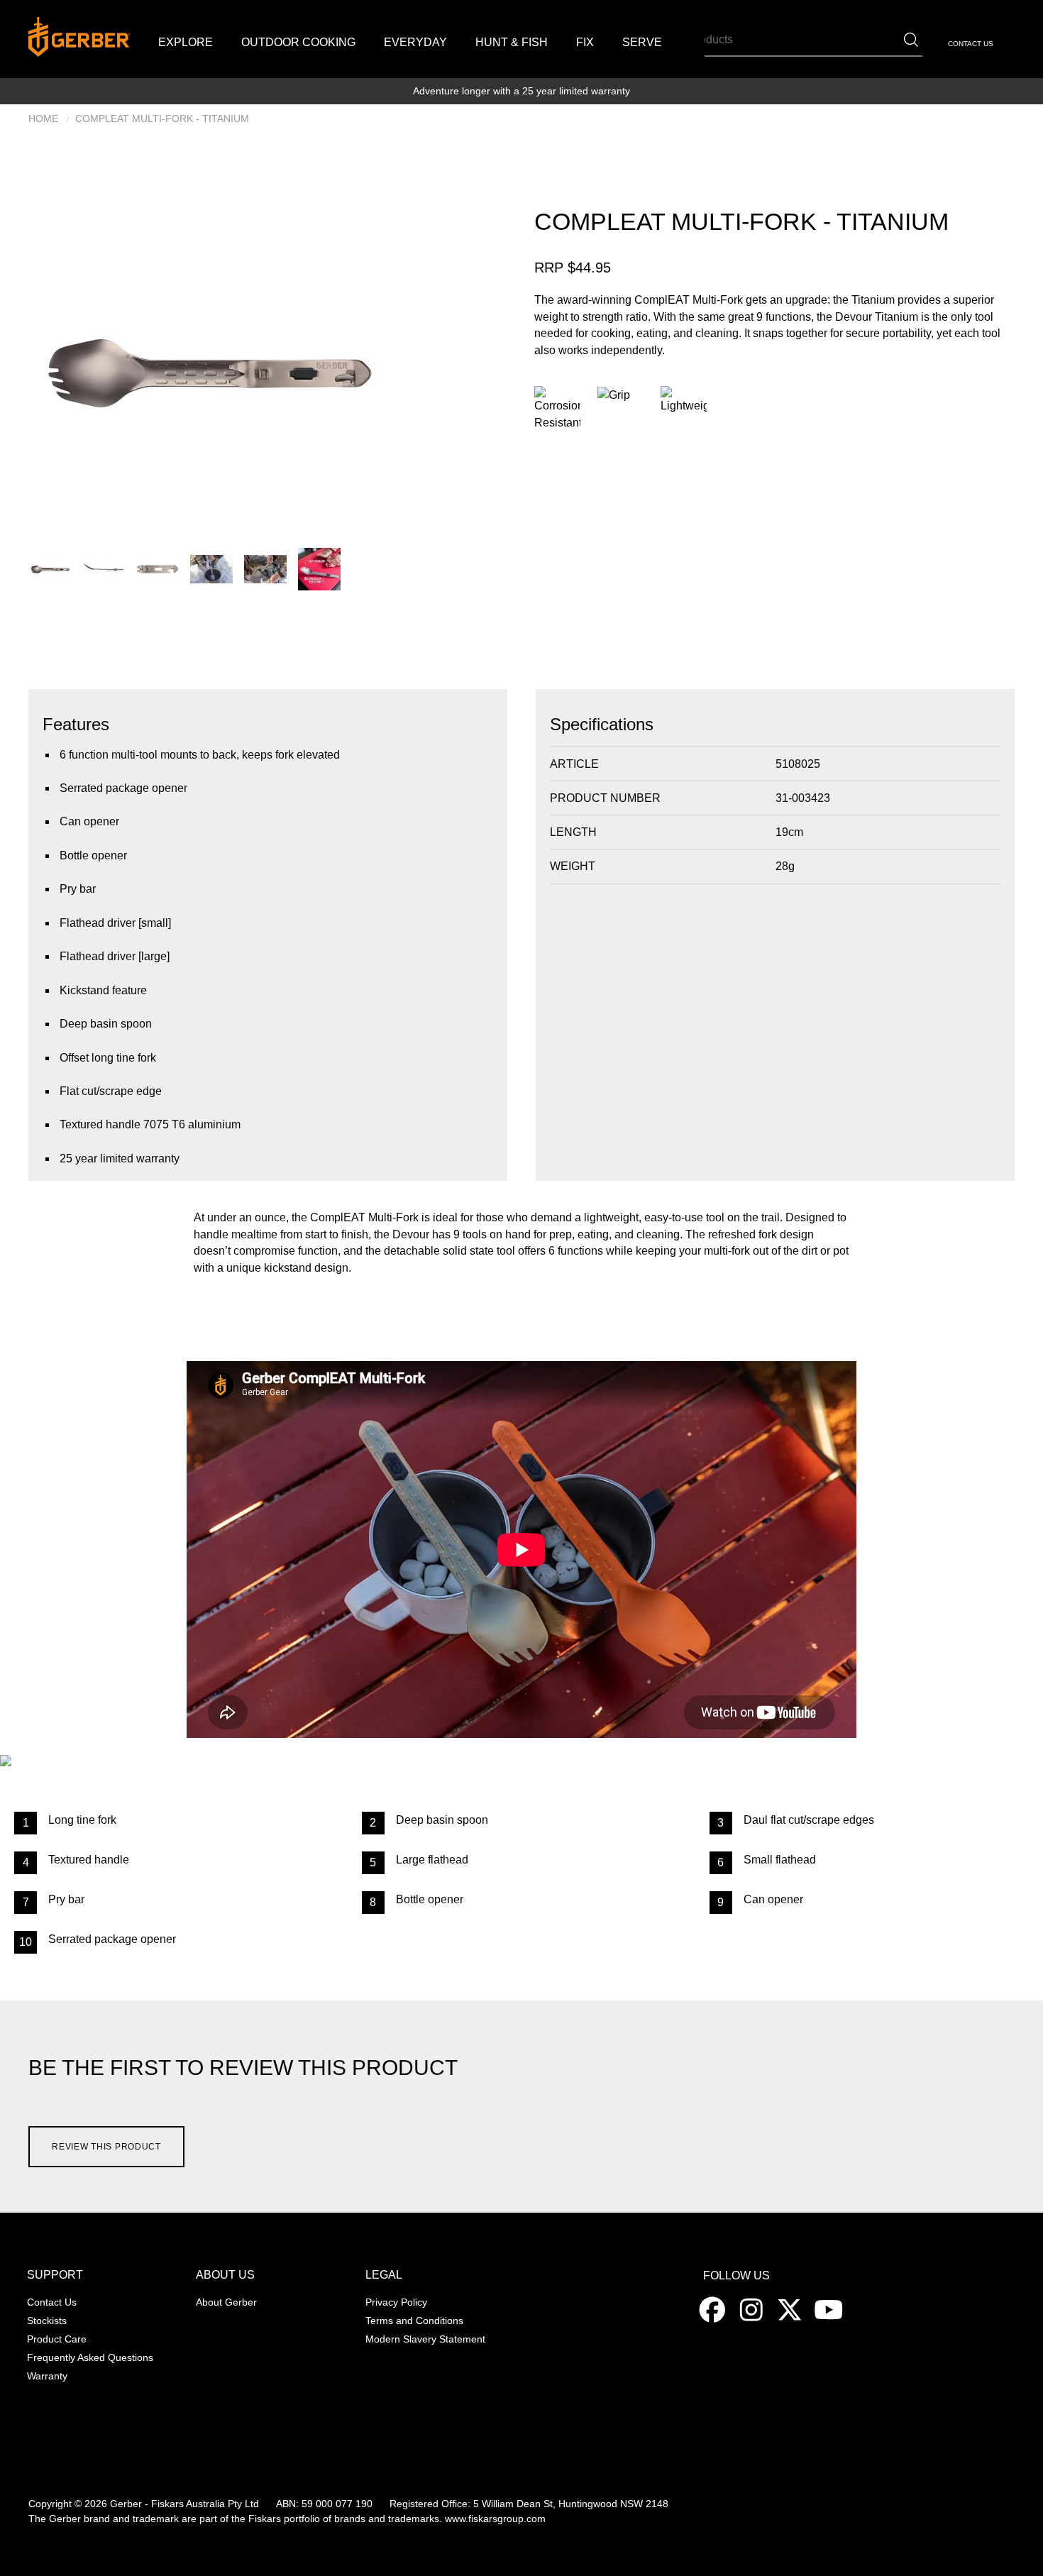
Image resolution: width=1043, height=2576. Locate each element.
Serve (642, 42)
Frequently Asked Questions (90, 2358)
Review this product (106, 2147)
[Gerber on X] (791, 2309)
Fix (585, 42)
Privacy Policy (396, 2302)
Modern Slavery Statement (425, 2339)
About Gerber (226, 2302)
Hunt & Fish (512, 42)
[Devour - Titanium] (104, 568)
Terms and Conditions (414, 2321)
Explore (186, 42)
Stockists (47, 2321)
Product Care (57, 2339)
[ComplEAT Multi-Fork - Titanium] (204, 369)
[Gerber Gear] (714, 2309)
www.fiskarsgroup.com (495, 2519)
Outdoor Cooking (298, 42)
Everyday (415, 42)
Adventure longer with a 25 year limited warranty (521, 91)
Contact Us (971, 44)
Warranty (47, 2376)
